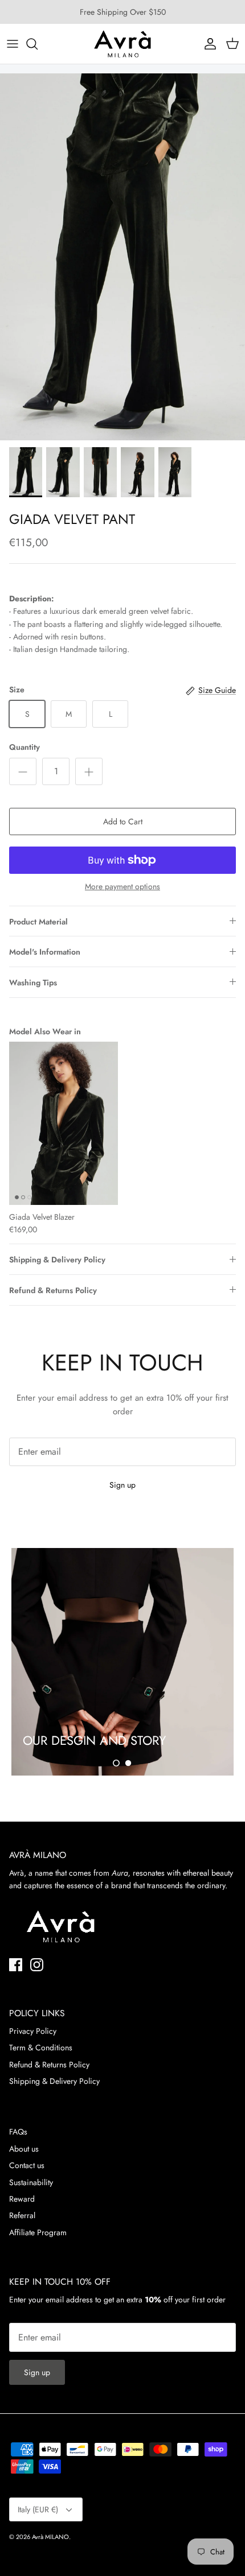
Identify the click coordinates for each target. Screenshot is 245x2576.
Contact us (27, 2165)
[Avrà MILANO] (122, 44)
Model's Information (45, 952)
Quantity (24, 747)
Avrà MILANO (50, 2537)
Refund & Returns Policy (53, 1290)
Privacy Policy (33, 2031)
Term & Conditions (41, 2047)
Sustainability (31, 2182)
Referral (22, 2215)
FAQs (18, 2132)
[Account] (207, 44)
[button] (116, 1763)
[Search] (38, 44)
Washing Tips (33, 982)
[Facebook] (16, 1965)
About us (24, 2149)
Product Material (38, 922)
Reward (22, 2199)
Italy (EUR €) (38, 2509)
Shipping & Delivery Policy (57, 1260)
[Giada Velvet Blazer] (64, 1123)
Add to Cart (123, 821)
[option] (122, 257)
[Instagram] (37, 1965)
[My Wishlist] (182, 44)
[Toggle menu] (13, 44)
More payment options (122, 887)
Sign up (122, 1485)
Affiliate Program (38, 2232)
